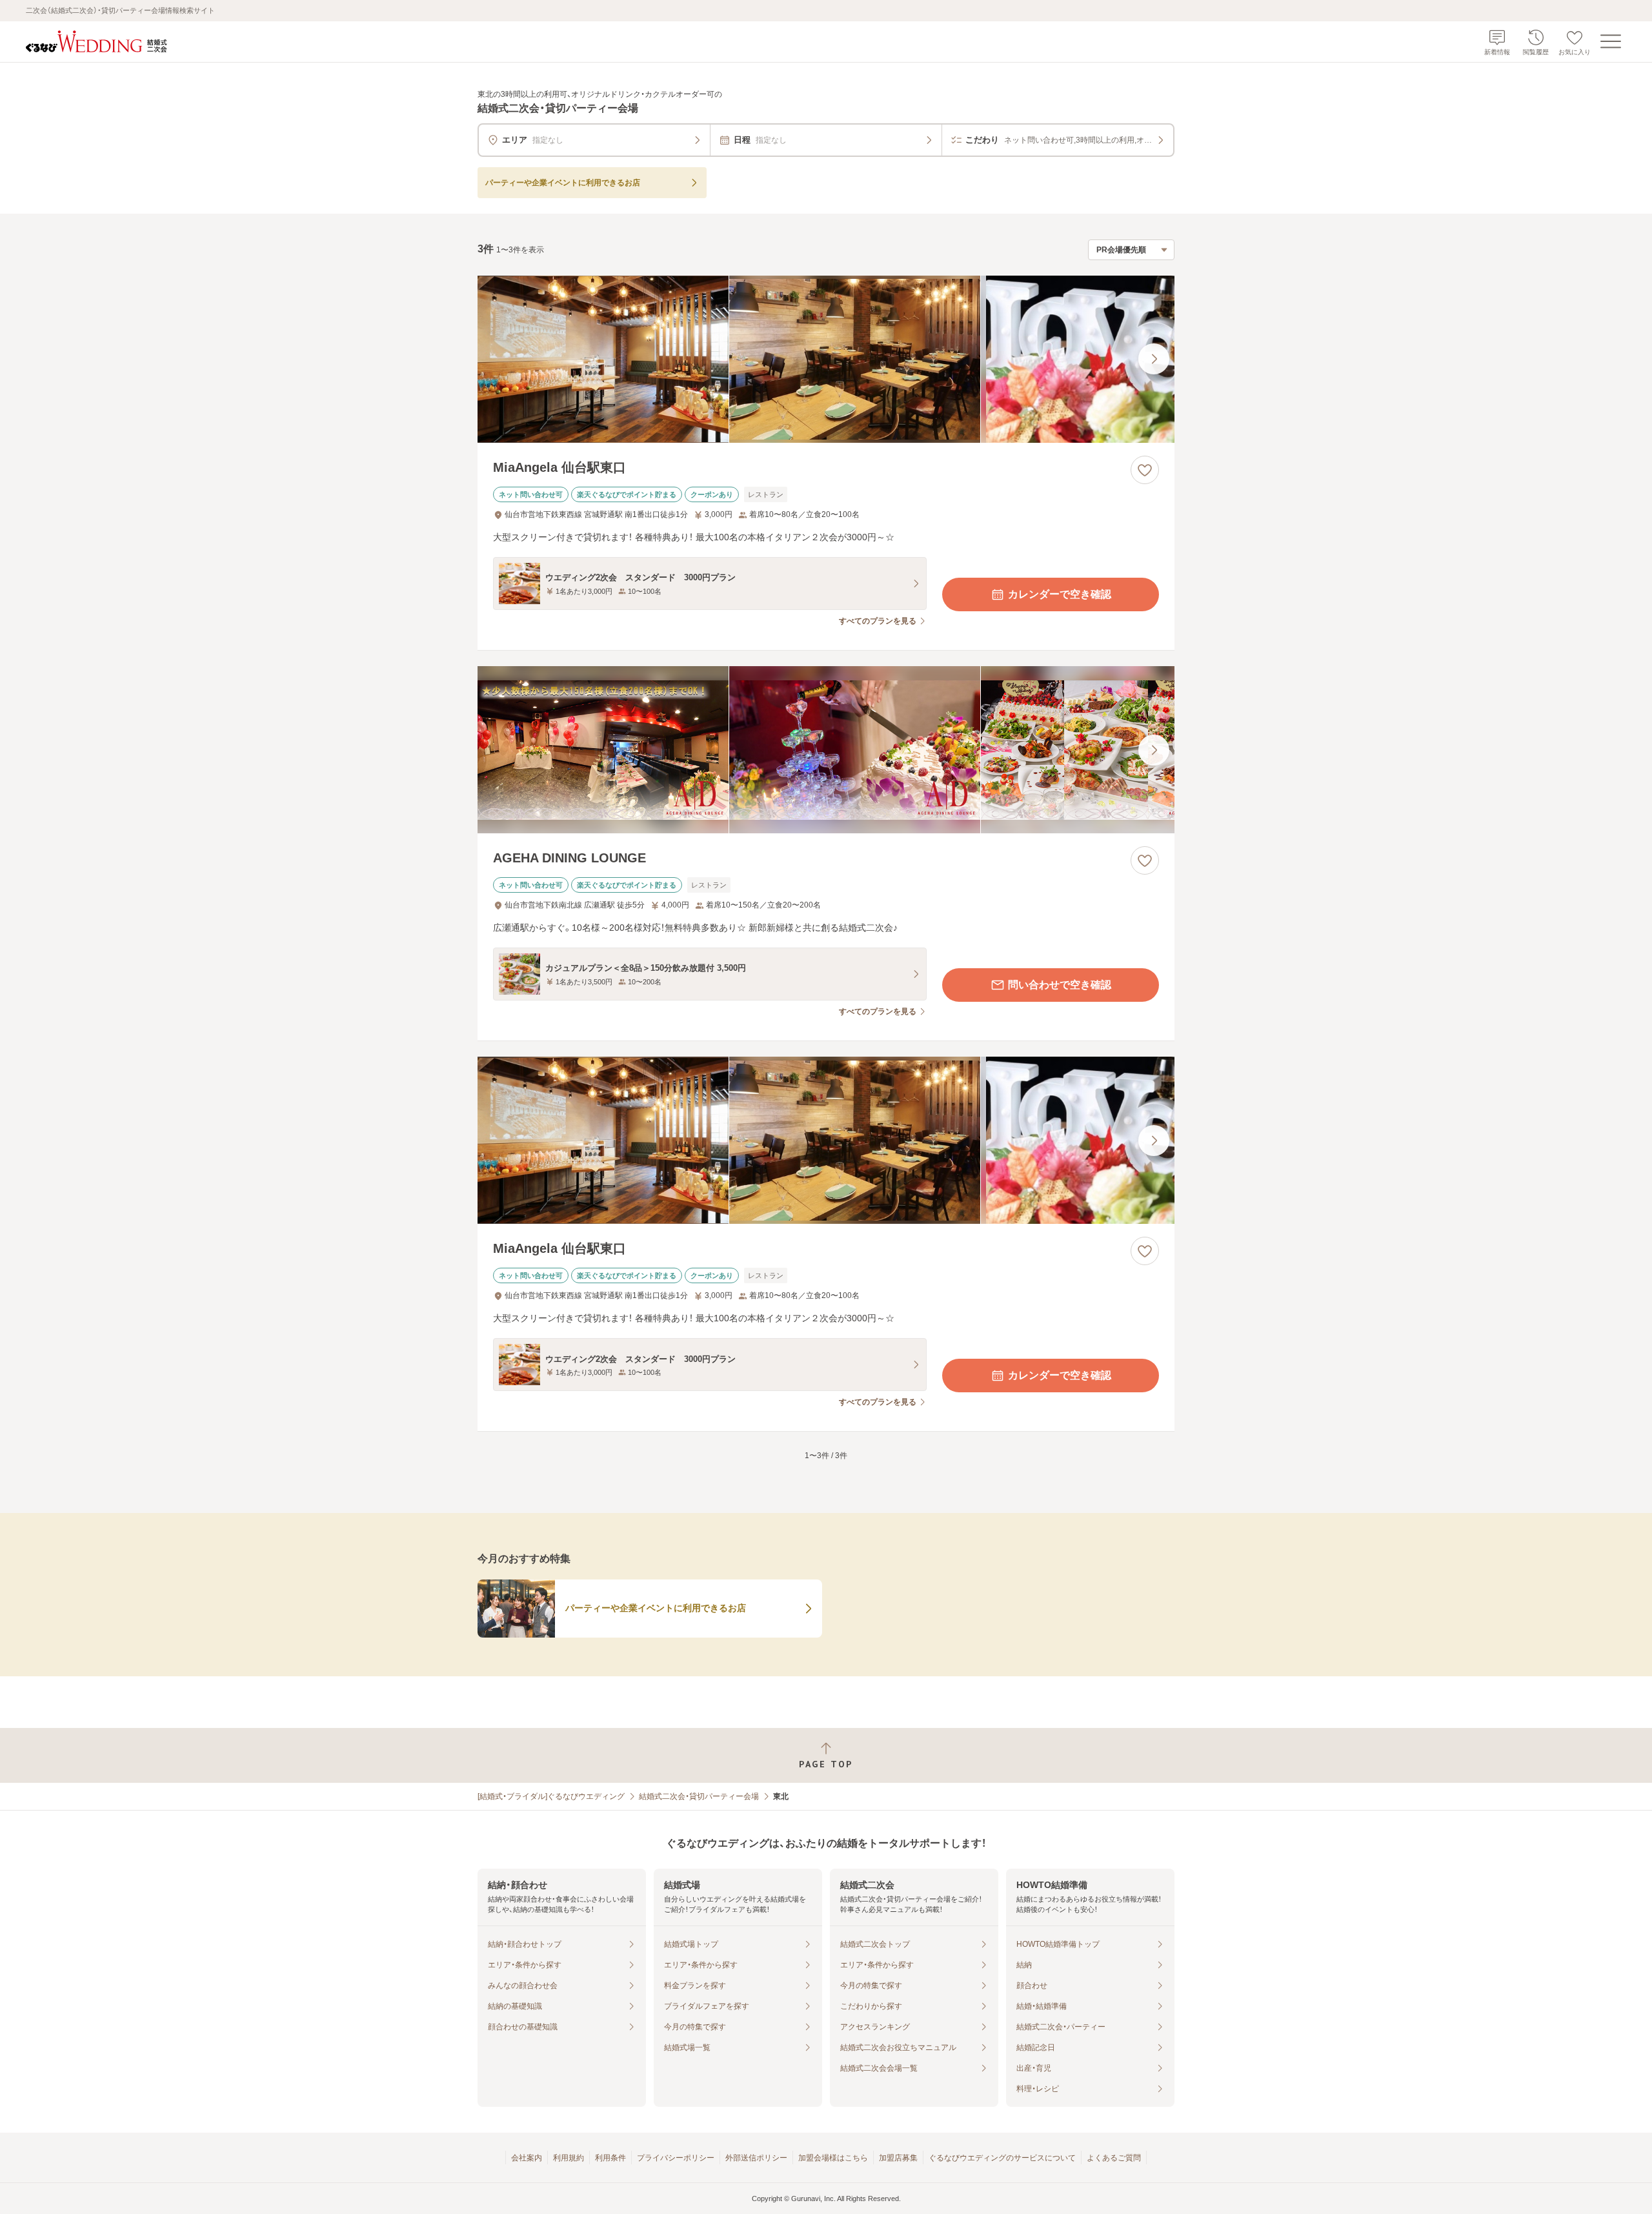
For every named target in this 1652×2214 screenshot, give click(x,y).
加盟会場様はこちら (833, 2158)
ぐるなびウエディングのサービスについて (1002, 2158)
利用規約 (569, 2158)
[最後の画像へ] (1154, 359)
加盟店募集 (898, 2158)
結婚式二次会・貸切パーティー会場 (699, 1796)
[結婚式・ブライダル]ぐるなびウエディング (551, 1796)
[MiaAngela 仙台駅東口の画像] (826, 359)
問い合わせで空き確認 (1060, 985)
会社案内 (527, 2158)
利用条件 (610, 2158)
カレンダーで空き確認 (1060, 594)
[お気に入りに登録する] (1145, 470)
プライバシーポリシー (676, 2158)
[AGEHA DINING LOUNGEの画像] (826, 750)
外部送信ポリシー (756, 2158)
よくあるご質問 (1114, 2158)
